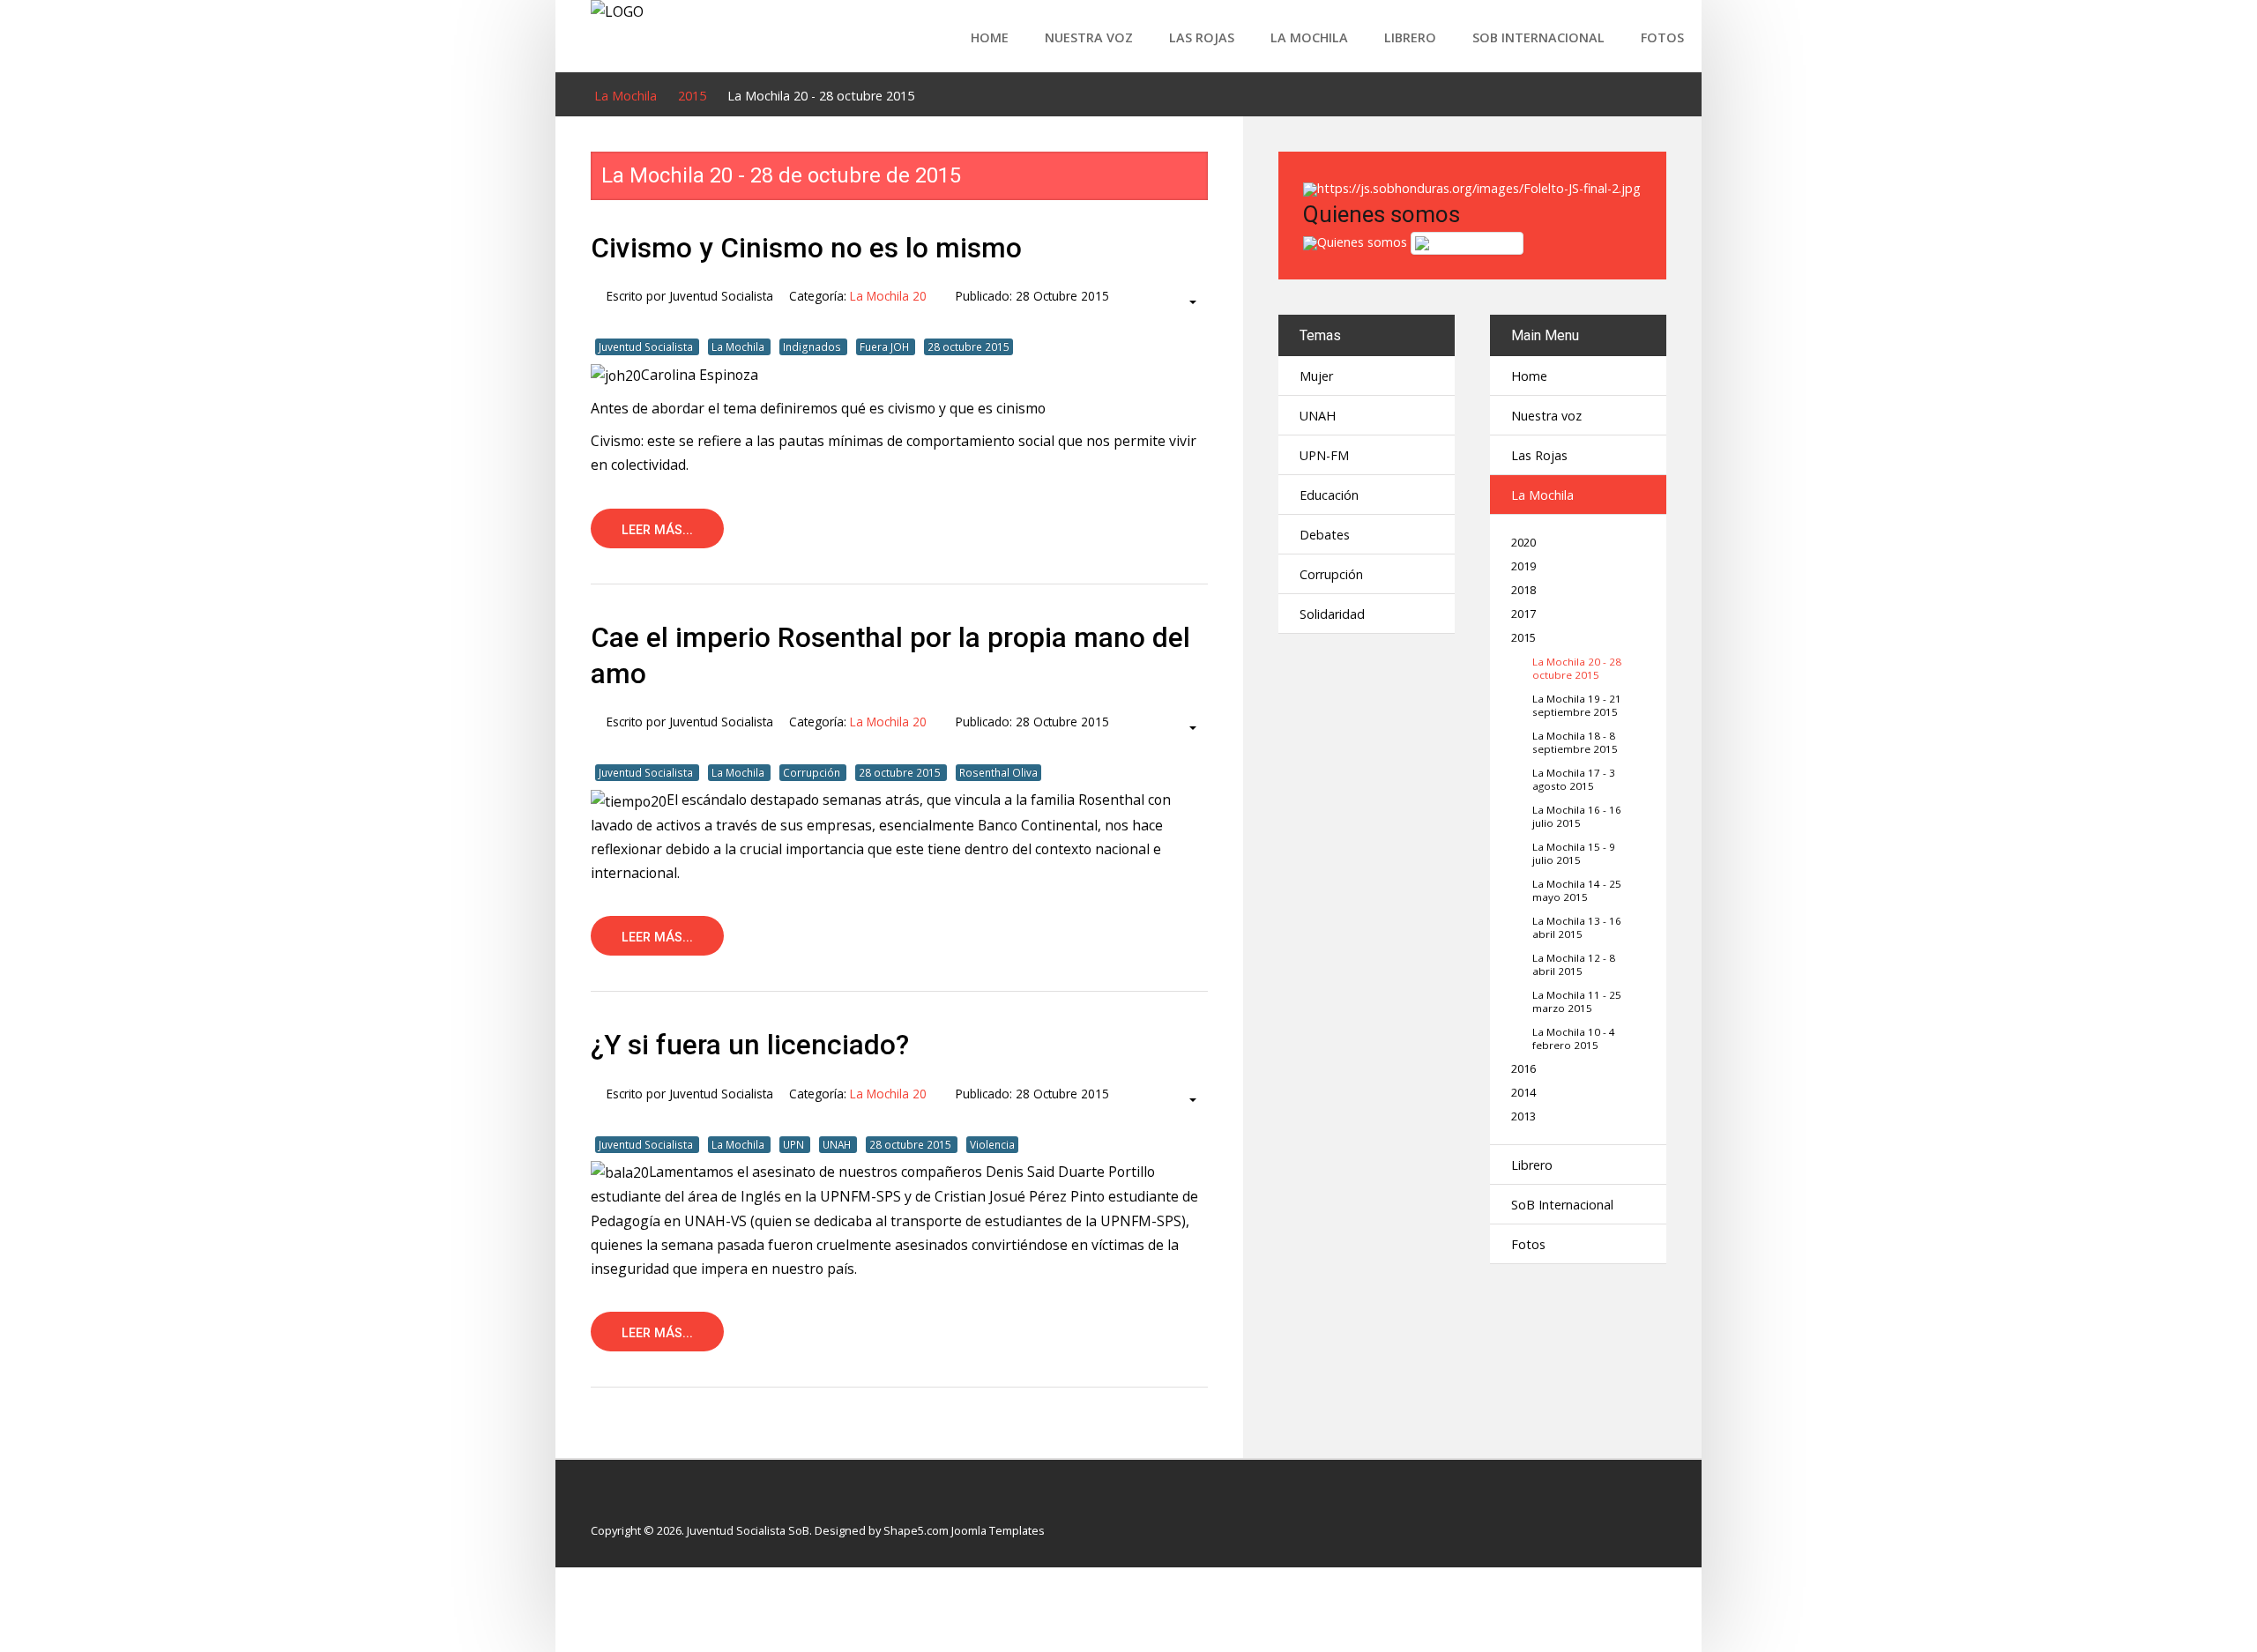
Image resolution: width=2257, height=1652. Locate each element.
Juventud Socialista (647, 346)
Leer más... (657, 530)
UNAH (838, 1144)
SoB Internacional (1538, 37)
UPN (795, 1144)
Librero (1410, 37)
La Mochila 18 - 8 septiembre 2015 (1575, 742)
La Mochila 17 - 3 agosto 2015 (1574, 779)
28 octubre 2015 (968, 346)
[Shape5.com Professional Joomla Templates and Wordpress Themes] (628, 1503)
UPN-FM (1324, 455)
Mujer (1316, 376)
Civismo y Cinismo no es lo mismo (806, 248)
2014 (1523, 1093)
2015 (1523, 638)
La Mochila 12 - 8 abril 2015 (1574, 964)
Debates (1325, 535)
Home (990, 37)
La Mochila (1309, 37)
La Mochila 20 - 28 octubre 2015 (1577, 668)
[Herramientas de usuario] (1184, 302)
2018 (1523, 590)
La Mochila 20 (888, 296)
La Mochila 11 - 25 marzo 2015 (1577, 1001)
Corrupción (813, 772)
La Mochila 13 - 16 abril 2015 (1577, 927)
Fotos (1662, 37)
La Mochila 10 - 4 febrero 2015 (1574, 1038)
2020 (1523, 543)
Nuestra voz (1089, 37)
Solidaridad (1332, 614)
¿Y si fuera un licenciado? (750, 1045)
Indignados (813, 346)
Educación (1329, 495)
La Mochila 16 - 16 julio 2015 (1577, 816)
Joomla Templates (998, 1530)
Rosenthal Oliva (998, 772)
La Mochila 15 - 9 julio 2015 (1574, 853)
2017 (1523, 614)
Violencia (992, 1144)
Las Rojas (1202, 37)
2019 (1523, 566)
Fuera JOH (886, 346)
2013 (1523, 1116)
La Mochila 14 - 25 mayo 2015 (1577, 890)
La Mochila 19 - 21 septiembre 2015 (1577, 705)
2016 (1523, 1069)
